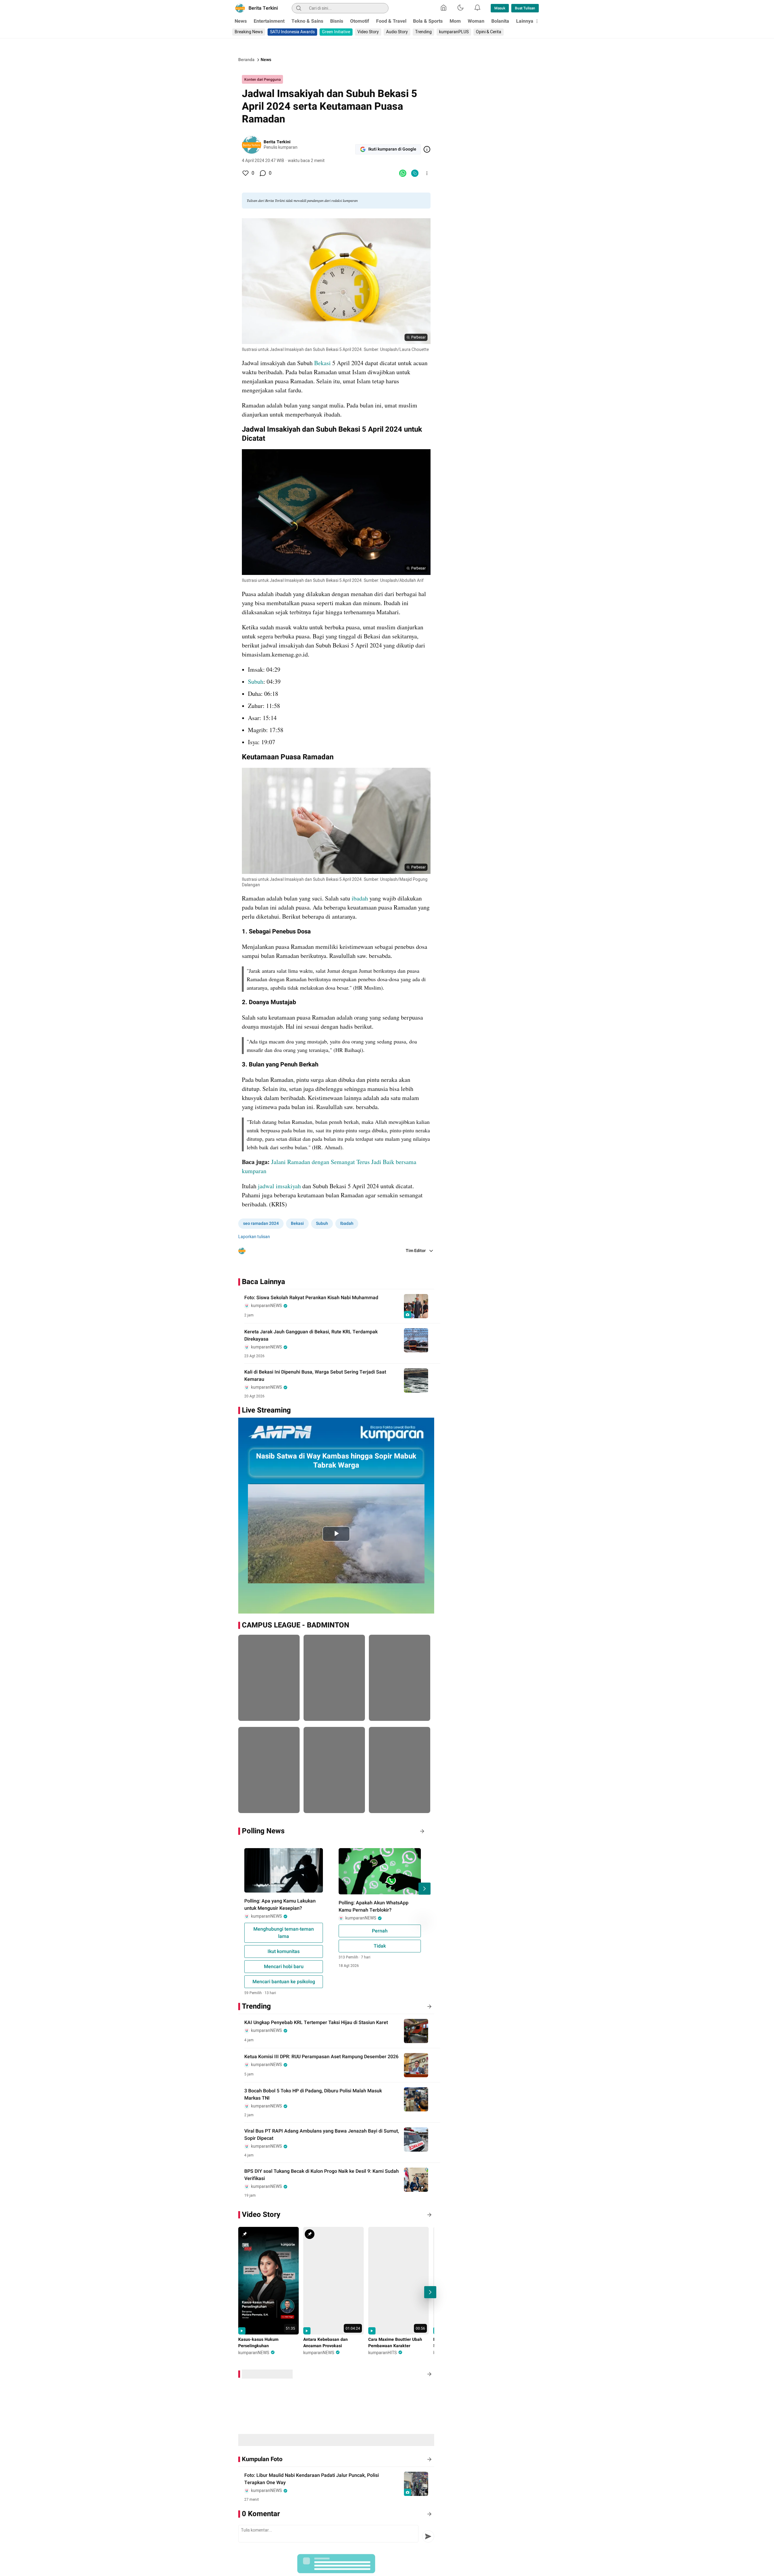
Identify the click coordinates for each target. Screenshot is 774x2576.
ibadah (361, 898)
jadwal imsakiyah (279, 1186)
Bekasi (323, 363)
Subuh (256, 681)
